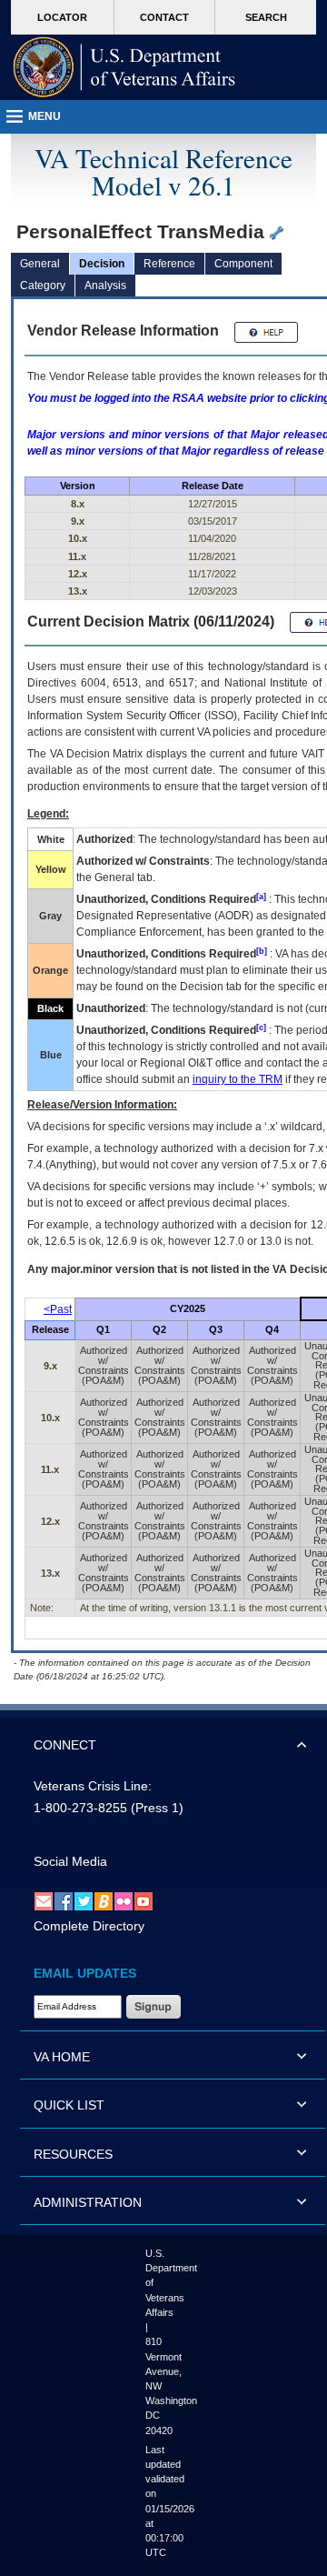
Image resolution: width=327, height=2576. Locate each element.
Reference (169, 264)
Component (243, 264)
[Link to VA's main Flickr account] (124, 1900)
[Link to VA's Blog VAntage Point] (104, 1900)
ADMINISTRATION (88, 2202)
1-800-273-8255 (80, 1808)
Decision (102, 264)
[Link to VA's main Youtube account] (144, 1900)
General (40, 264)
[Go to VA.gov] (124, 67)
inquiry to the (238, 1079)
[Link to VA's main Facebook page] (64, 1900)
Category (43, 286)
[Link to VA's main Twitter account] (84, 1900)
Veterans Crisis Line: (93, 1786)
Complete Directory (89, 1926)
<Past (58, 1309)
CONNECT (65, 1745)
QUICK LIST (69, 2105)
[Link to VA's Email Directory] (44, 1900)
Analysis (105, 286)
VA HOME (62, 2057)
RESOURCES (73, 2154)
